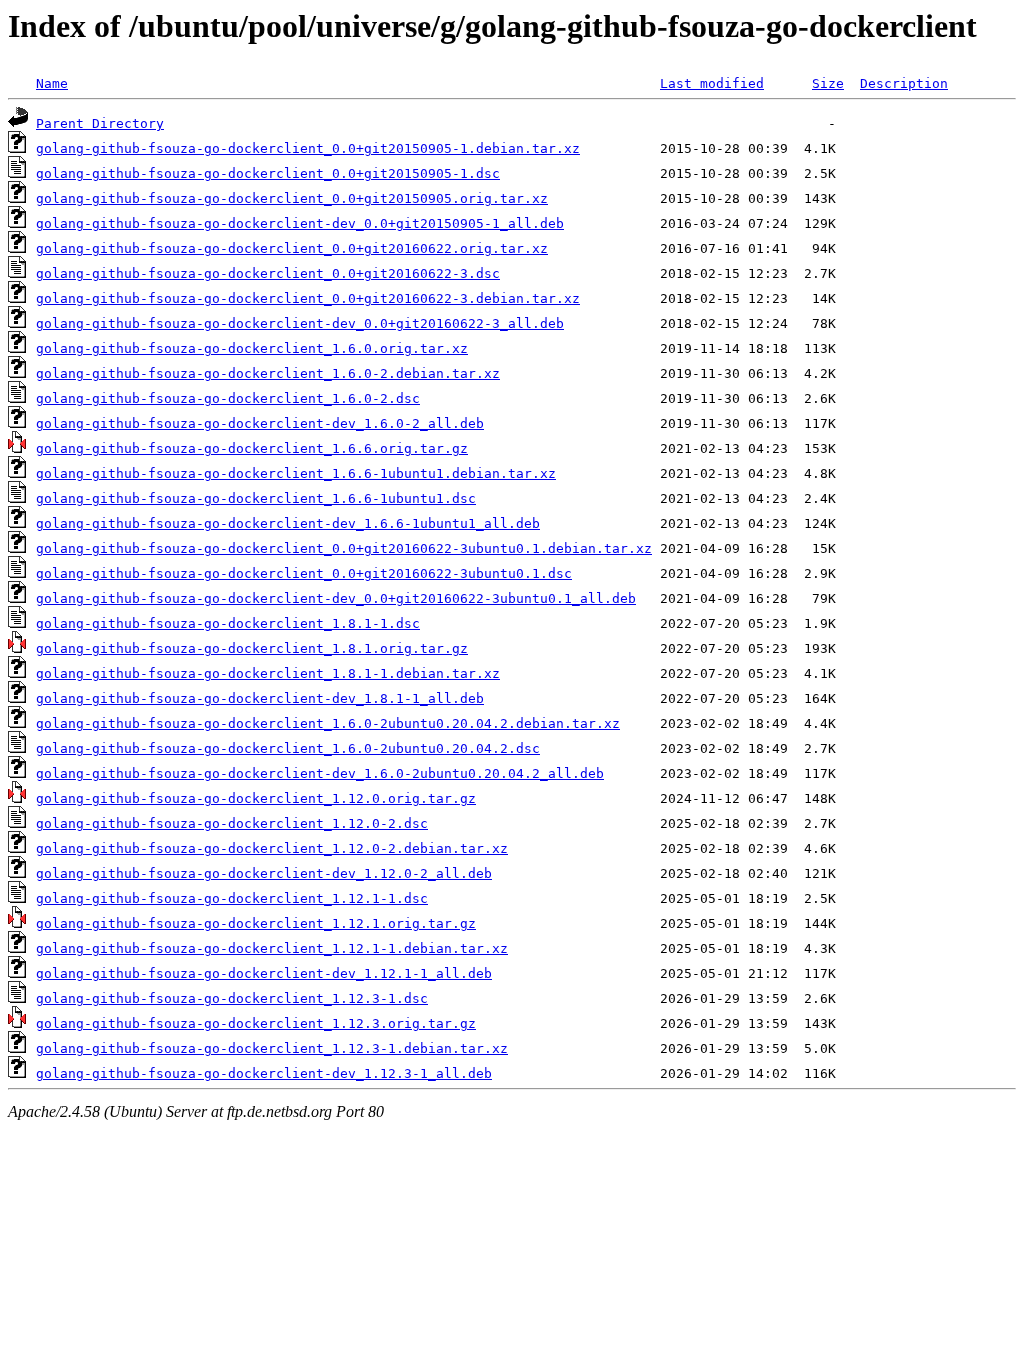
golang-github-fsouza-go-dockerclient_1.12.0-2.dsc (232, 823)
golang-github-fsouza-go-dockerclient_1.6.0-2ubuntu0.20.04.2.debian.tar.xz (328, 723)
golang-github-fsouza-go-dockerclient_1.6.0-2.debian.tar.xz (268, 373)
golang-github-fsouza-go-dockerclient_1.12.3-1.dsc (232, 998)
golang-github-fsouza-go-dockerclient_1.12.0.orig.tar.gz (256, 798)
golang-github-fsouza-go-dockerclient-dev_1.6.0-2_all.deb (260, 423)
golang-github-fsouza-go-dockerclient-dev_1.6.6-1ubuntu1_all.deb (288, 523)
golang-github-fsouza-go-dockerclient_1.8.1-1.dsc (228, 623)
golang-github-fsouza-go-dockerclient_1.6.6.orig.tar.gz (252, 448)
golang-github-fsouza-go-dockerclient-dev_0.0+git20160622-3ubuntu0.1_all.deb (336, 598)
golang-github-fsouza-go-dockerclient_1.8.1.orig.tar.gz (252, 648)
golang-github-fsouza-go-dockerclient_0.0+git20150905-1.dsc (268, 173)
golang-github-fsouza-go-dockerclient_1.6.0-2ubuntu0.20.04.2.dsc (288, 748)
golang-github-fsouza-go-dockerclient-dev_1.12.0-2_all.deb (264, 873)
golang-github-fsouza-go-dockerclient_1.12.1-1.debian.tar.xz (272, 948)
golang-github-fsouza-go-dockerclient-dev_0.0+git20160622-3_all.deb (300, 323)
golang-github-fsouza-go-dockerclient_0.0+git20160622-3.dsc (268, 273)
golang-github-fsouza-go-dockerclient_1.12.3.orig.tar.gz (256, 1023)
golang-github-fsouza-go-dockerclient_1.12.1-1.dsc (232, 898)
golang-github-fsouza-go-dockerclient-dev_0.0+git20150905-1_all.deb (300, 223)
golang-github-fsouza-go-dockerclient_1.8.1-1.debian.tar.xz (268, 673)
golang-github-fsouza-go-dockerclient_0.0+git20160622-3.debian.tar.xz (308, 298)
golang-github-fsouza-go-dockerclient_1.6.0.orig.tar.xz (252, 348)
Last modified (712, 83)
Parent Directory (100, 123)
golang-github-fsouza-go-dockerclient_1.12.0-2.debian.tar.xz (272, 848)
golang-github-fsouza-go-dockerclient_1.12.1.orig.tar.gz (256, 923)
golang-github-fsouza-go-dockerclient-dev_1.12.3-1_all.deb (264, 1073)
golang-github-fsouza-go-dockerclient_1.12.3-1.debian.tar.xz (272, 1048)
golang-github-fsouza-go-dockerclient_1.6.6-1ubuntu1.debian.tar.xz (296, 473)
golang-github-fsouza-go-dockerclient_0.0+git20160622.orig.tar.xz (292, 248)
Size (828, 83)
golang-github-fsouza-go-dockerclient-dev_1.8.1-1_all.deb (260, 698)
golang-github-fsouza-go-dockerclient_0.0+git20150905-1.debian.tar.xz (308, 148)
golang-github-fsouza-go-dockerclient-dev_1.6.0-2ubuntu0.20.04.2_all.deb (320, 773)
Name (52, 83)
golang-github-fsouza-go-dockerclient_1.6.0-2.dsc (228, 398)
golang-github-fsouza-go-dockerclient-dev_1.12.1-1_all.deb (264, 973)
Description (904, 83)
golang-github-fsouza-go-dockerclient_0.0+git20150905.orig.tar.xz (292, 198)
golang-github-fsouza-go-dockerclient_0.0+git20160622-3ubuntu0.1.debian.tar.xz (344, 548)
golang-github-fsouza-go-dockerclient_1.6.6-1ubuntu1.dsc (256, 498)
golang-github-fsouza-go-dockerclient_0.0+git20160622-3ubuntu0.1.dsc (304, 573)
